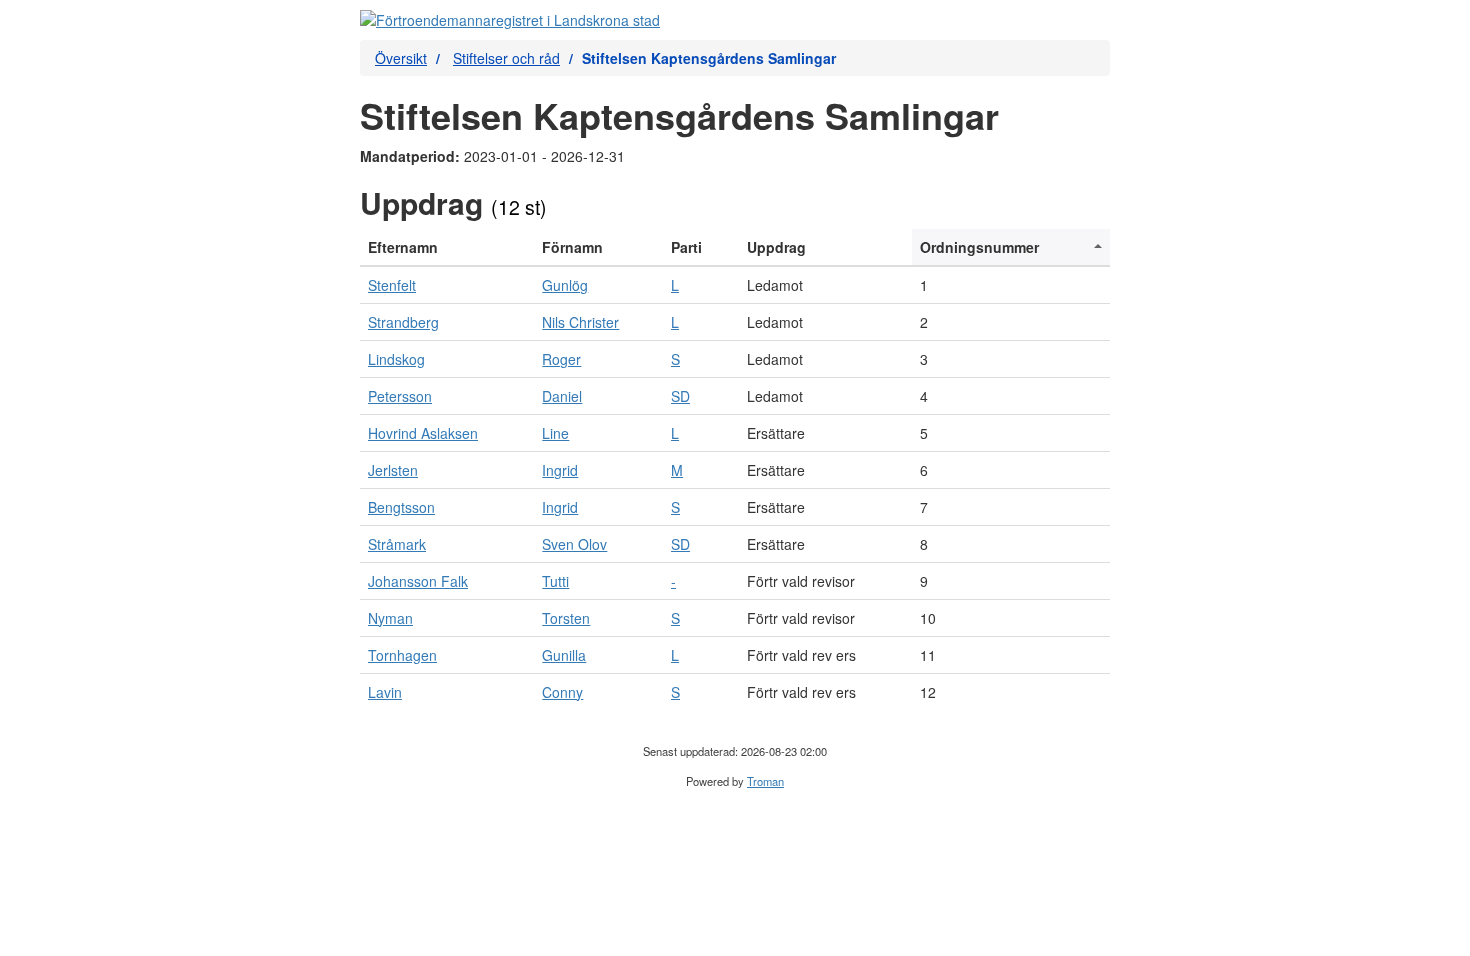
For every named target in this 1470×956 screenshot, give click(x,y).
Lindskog (396, 359)
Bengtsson (401, 507)
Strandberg (403, 322)
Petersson (400, 396)
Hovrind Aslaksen (423, 433)
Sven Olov (574, 544)
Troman (765, 781)
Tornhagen (402, 655)
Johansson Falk (418, 581)
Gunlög (565, 285)
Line (555, 433)
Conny (562, 692)
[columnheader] (447, 247)
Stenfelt (392, 285)
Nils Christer (580, 322)
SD (680, 396)
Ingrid (560, 470)
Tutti (555, 581)
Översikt (401, 58)
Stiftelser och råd (506, 58)
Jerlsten (393, 470)
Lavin (385, 692)
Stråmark (397, 544)
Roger (561, 359)
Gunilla (564, 655)
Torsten (566, 618)
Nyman (390, 618)
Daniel (562, 396)
